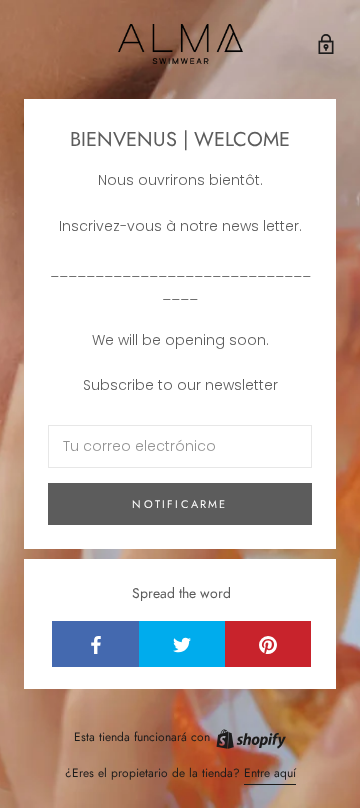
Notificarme (179, 504)
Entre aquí (270, 773)
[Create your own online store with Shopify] (250, 737)
